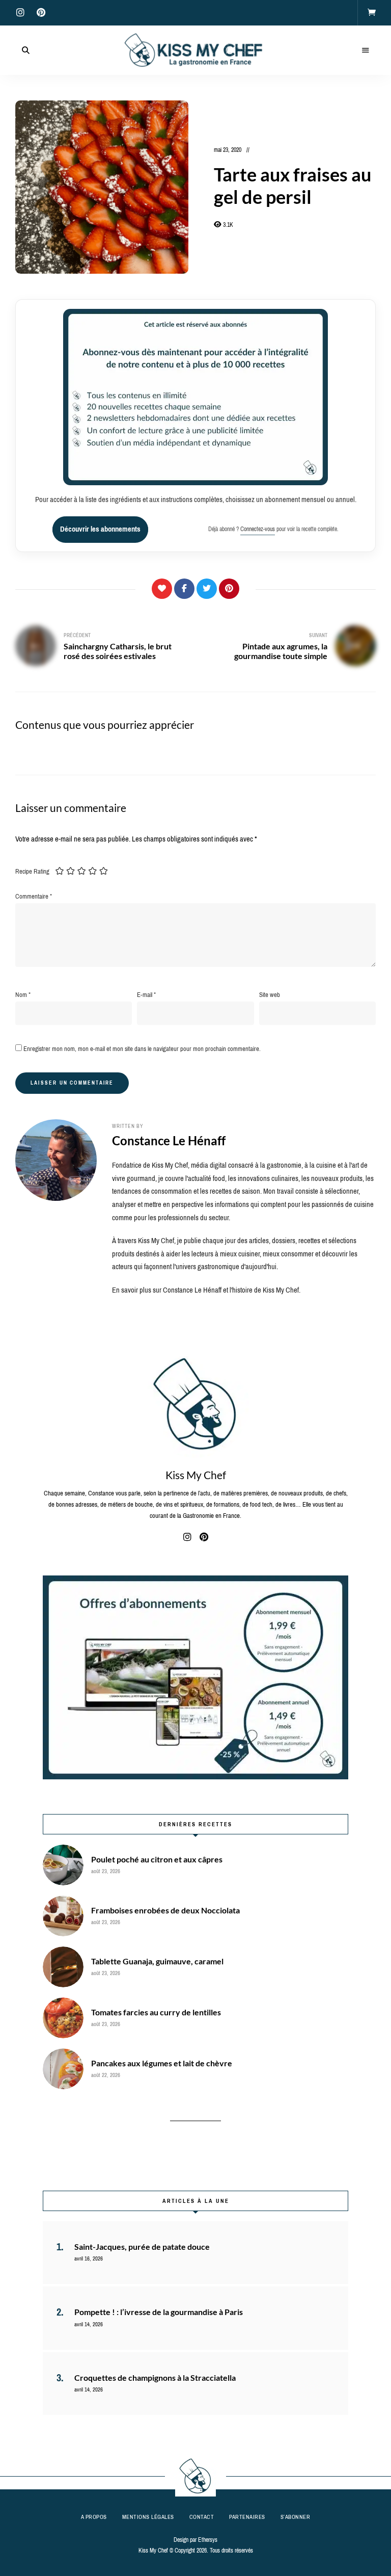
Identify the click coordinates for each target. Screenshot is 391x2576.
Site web (270, 995)
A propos (94, 2517)
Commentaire (34, 896)
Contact (202, 2517)
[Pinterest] (229, 589)
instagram (20, 13)
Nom (23, 995)
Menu (366, 50)
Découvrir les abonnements (100, 529)
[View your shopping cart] (372, 13)
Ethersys (208, 2540)
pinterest (41, 13)
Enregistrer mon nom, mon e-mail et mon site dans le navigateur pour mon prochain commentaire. (142, 1049)
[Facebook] (184, 589)
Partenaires (247, 2517)
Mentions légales (148, 2517)
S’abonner (296, 2517)
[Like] (162, 589)
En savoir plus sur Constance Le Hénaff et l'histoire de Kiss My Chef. (206, 1290)
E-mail (146, 995)
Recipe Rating (32, 871)
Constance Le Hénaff (169, 1140)
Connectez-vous (258, 529)
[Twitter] (207, 589)
